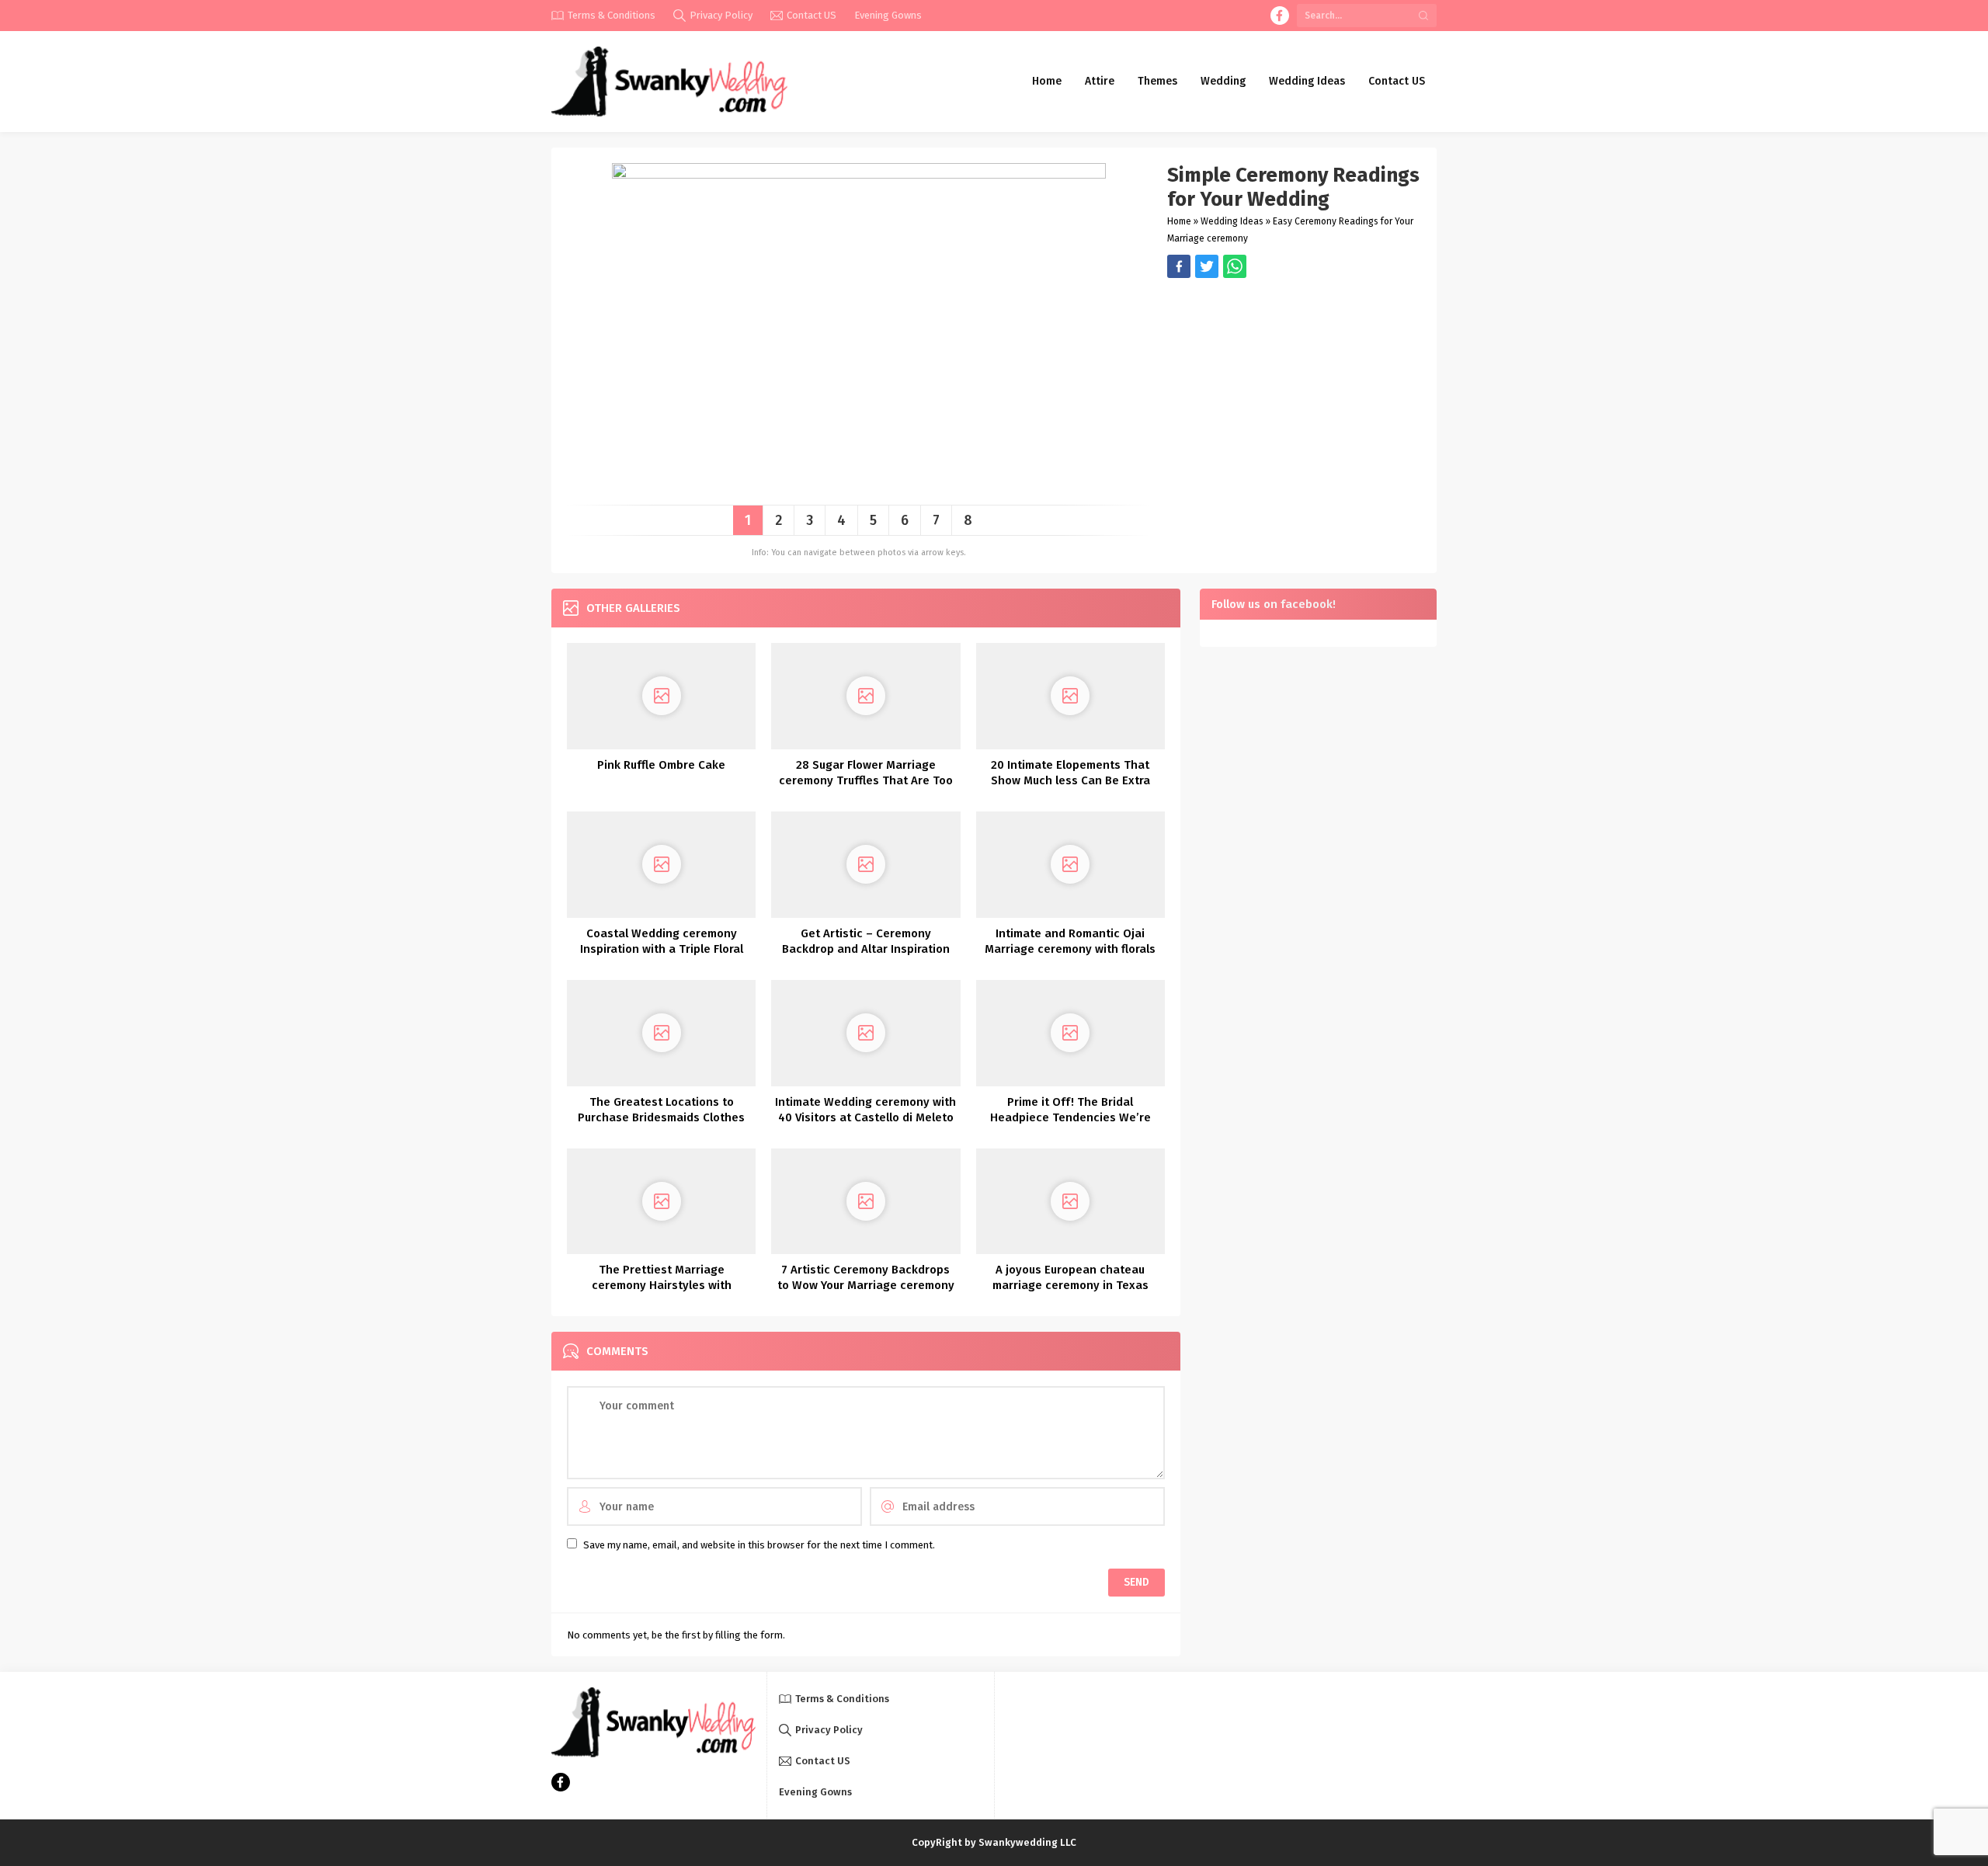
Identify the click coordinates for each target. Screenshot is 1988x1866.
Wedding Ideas (1232, 221)
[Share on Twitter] (1235, 266)
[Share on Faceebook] (1207, 266)
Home (1179, 221)
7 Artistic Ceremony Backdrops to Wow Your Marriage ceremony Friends (866, 1285)
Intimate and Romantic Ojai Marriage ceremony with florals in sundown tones (1070, 949)
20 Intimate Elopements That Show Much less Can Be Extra (1070, 773)
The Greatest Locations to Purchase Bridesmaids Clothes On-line (661, 1117)
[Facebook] (1280, 16)
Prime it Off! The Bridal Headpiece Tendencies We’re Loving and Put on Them (1070, 1117)
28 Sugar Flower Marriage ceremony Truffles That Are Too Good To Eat (866, 780)
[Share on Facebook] (1179, 266)
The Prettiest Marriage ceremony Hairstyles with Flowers (662, 1285)
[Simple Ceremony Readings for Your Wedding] (859, 487)
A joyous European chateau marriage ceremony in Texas (1070, 1277)
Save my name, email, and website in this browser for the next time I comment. (759, 1545)
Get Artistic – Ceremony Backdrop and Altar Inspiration (866, 941)
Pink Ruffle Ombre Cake (661, 765)
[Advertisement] (1294, 387)
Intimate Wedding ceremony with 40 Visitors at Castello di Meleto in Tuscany (865, 1117)
